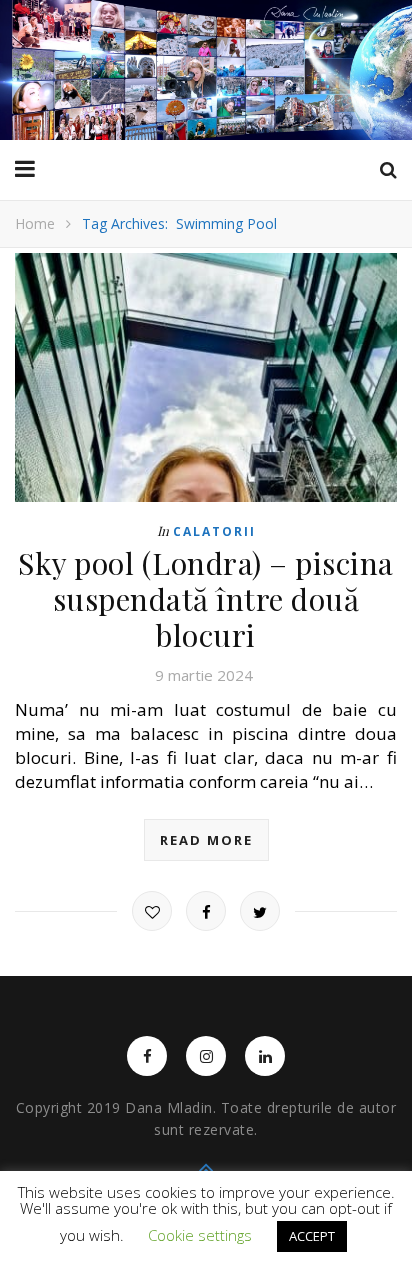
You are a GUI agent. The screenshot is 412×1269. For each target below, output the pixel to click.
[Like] (152, 911)
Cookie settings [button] (200, 1235)
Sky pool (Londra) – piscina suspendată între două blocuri (206, 599)
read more (206, 840)
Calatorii (214, 531)
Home (35, 223)
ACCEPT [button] (312, 1236)
